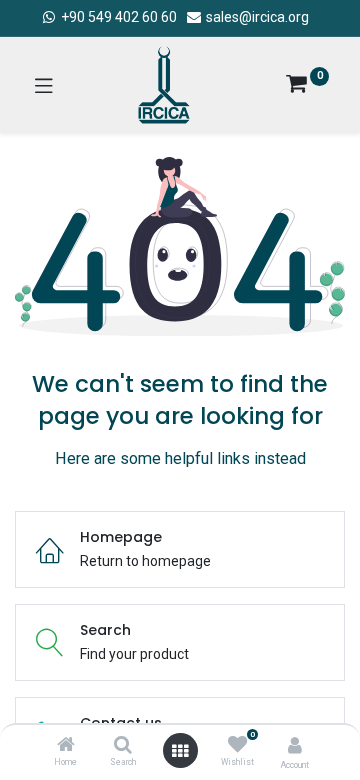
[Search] (123, 746)
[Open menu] (180, 751)
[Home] (66, 746)
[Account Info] (295, 745)
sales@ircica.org (256, 17)
